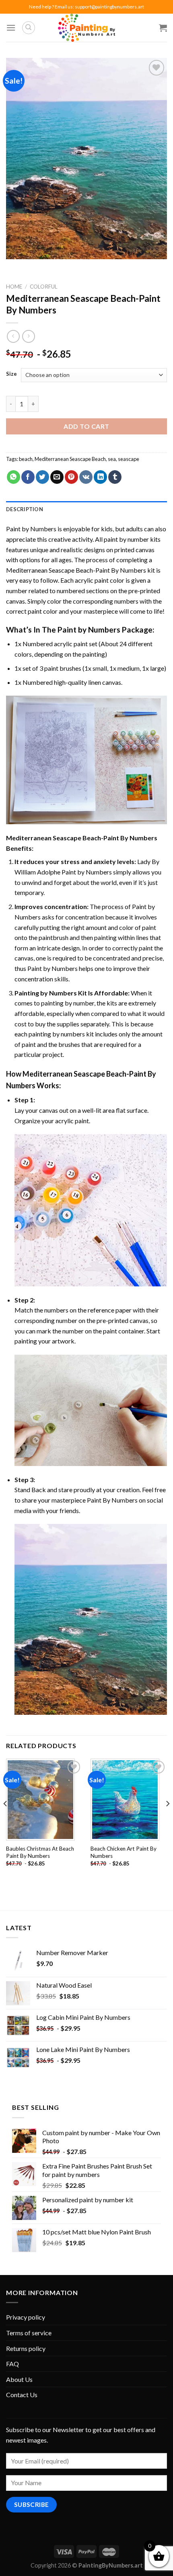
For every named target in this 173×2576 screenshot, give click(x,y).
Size (11, 374)
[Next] (167, 1819)
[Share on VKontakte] (86, 477)
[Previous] (6, 1819)
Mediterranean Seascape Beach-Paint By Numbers (76, 570)
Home (14, 287)
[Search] (29, 28)
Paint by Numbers (31, 529)
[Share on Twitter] (42, 477)
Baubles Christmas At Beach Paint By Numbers (40, 1852)
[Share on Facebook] (28, 477)
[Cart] (163, 28)
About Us (19, 2379)
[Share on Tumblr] (115, 477)
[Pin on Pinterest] (71, 477)
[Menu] (11, 28)
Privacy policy (26, 2317)
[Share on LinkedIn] (100, 477)
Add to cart (86, 426)
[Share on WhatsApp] (13, 477)
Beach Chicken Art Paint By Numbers (124, 1852)
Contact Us (22, 2395)
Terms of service (29, 2333)
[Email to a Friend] (57, 477)
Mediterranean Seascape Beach (70, 459)
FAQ (12, 2364)
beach (26, 459)
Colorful (44, 287)
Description (25, 509)
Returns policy (26, 2348)
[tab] (86, 509)
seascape (129, 459)
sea (112, 459)
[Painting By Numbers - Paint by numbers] (86, 28)
